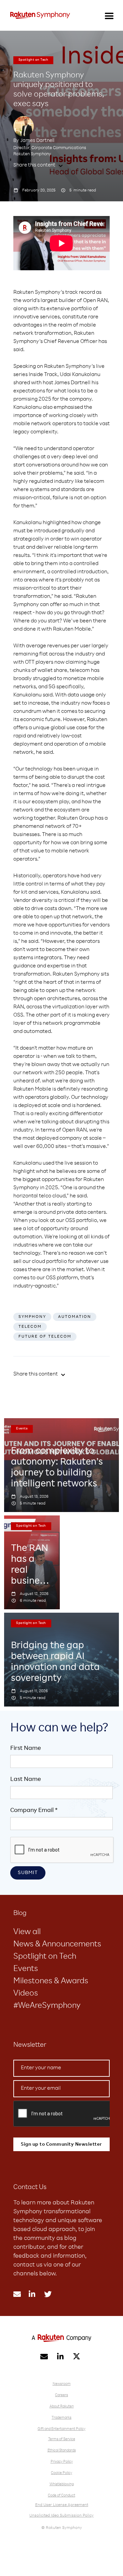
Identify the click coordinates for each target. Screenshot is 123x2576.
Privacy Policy (62, 2462)
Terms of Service (62, 2439)
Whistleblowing (62, 2484)
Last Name (26, 1780)
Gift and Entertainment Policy (61, 2429)
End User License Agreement (62, 2505)
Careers (61, 2395)
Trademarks (61, 2418)
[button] (109, 15)
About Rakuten (62, 2407)
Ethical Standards (62, 2451)
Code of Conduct (61, 2496)
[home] (40, 15)
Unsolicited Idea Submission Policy (61, 2516)
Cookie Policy (61, 2473)
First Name (26, 1748)
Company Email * (34, 1811)
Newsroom (62, 2384)
